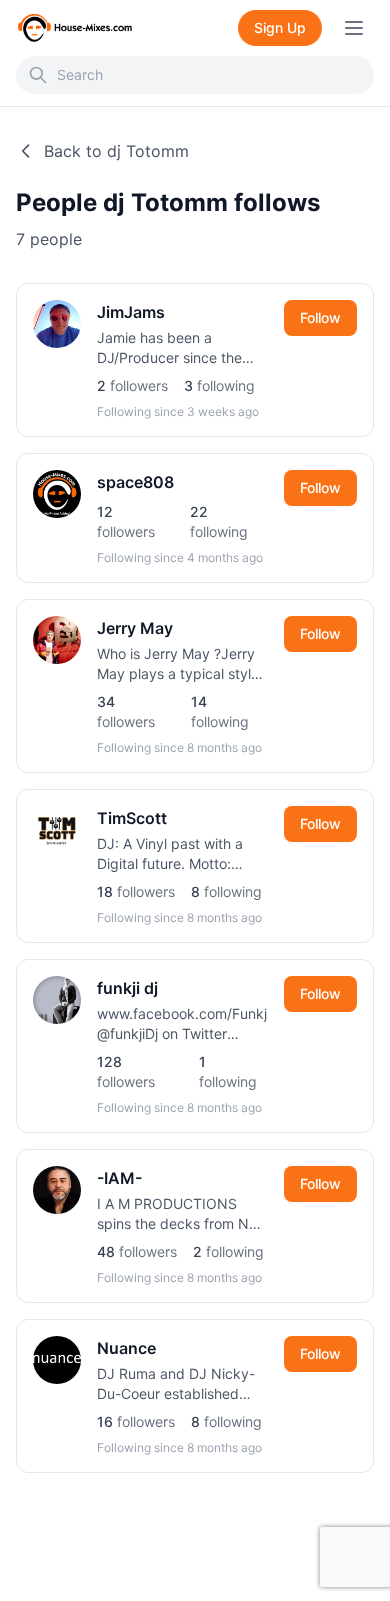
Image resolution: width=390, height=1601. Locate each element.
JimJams (131, 312)
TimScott (132, 818)
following (219, 385)
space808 (135, 482)
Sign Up (280, 27)
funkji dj (127, 988)
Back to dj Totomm (116, 151)
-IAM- (119, 1178)
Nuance (126, 1348)
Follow (320, 317)
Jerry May (135, 628)
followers (132, 385)
